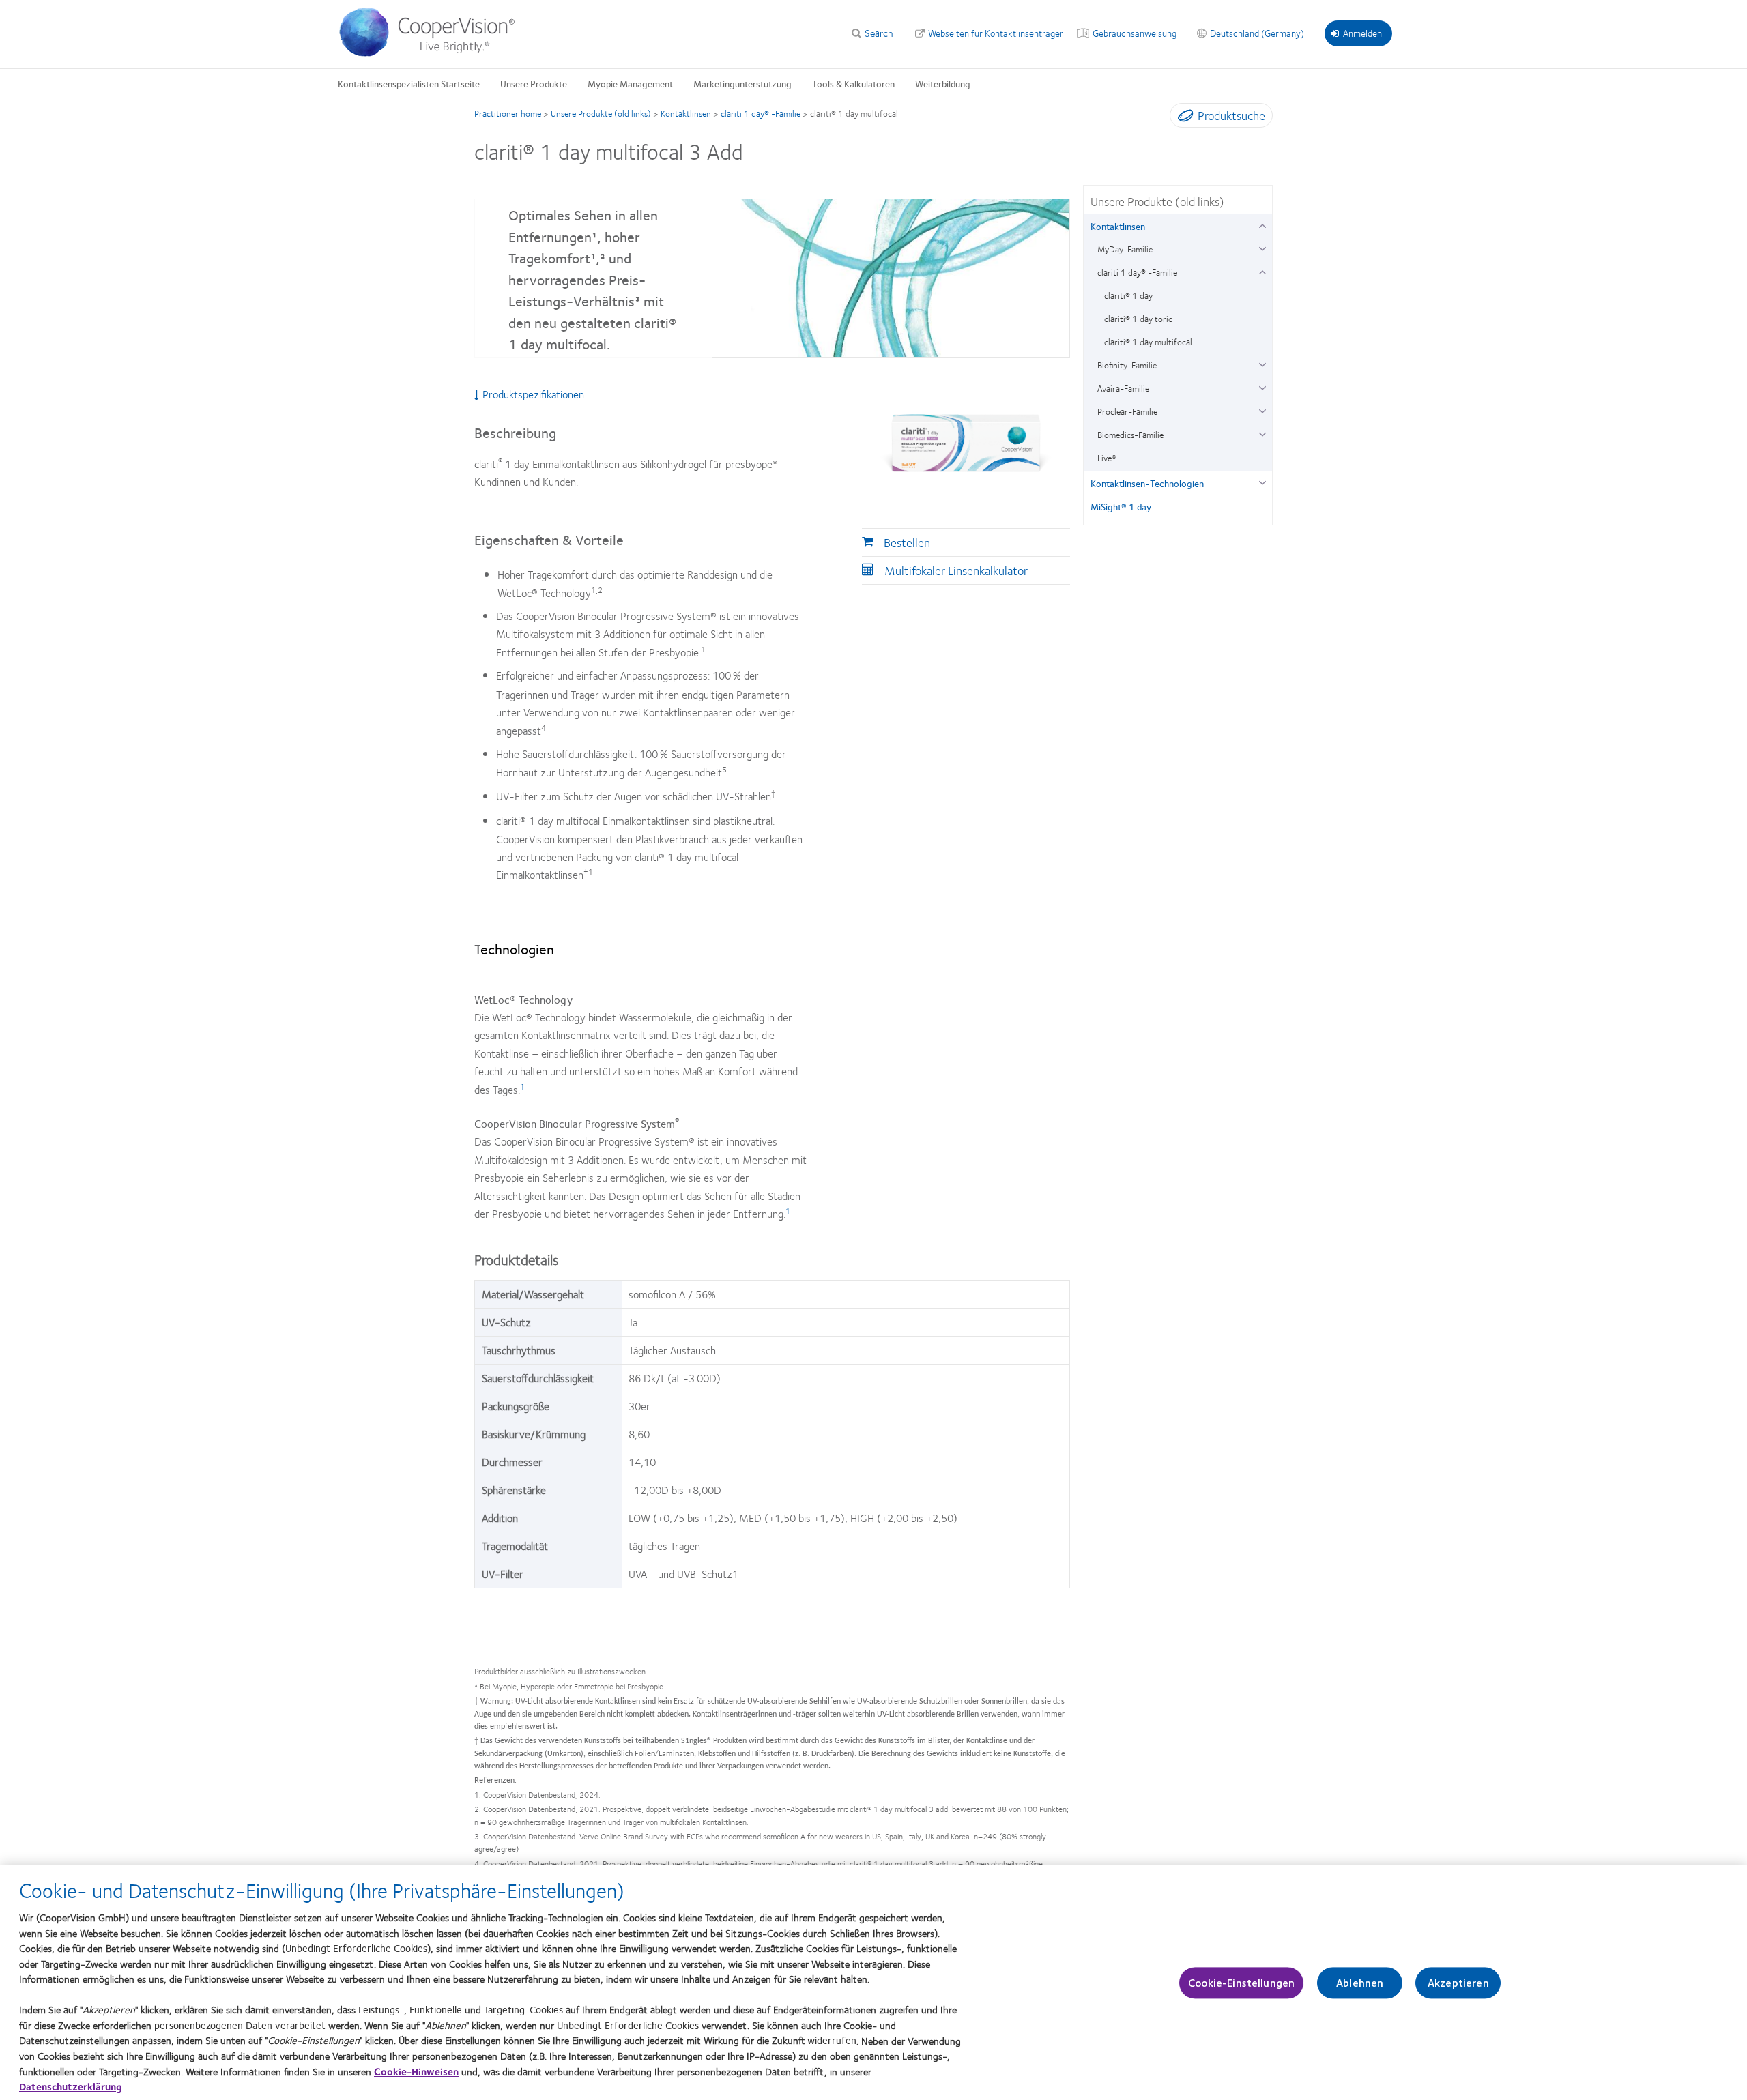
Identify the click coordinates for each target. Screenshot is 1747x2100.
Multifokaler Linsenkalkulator (956, 570)
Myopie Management (630, 83)
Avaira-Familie (1123, 388)
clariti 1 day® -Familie (761, 113)
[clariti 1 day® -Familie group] (1262, 271)
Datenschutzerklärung (71, 2086)
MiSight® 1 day (1121, 506)
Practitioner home (508, 113)
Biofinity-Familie (1127, 365)
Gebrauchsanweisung (1135, 33)
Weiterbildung (943, 83)
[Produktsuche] (1182, 118)
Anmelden (1362, 33)
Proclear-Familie (1127, 411)
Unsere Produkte (534, 83)
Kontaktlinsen (686, 113)
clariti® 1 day (1128, 295)
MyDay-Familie (1125, 249)
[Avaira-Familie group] (1262, 387)
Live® (1107, 458)
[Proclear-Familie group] (1262, 410)
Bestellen (907, 542)
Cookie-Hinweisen (416, 2071)
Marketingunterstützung (742, 83)
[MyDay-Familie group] (1262, 247)
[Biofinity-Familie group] (1262, 363)
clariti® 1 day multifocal (1148, 342)
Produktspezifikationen (533, 394)
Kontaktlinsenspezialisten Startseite (409, 83)
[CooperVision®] (433, 53)
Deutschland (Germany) (1257, 33)
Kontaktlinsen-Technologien (1147, 483)
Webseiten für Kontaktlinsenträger (996, 33)
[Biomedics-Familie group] (1262, 433)
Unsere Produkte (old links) (601, 113)
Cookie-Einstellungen (1241, 1983)
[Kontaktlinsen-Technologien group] (1262, 481)
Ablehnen (1360, 1983)
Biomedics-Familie (1130, 435)
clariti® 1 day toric (1138, 319)
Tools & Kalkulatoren (853, 83)
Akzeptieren (1458, 1983)
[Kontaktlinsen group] (1262, 224)
